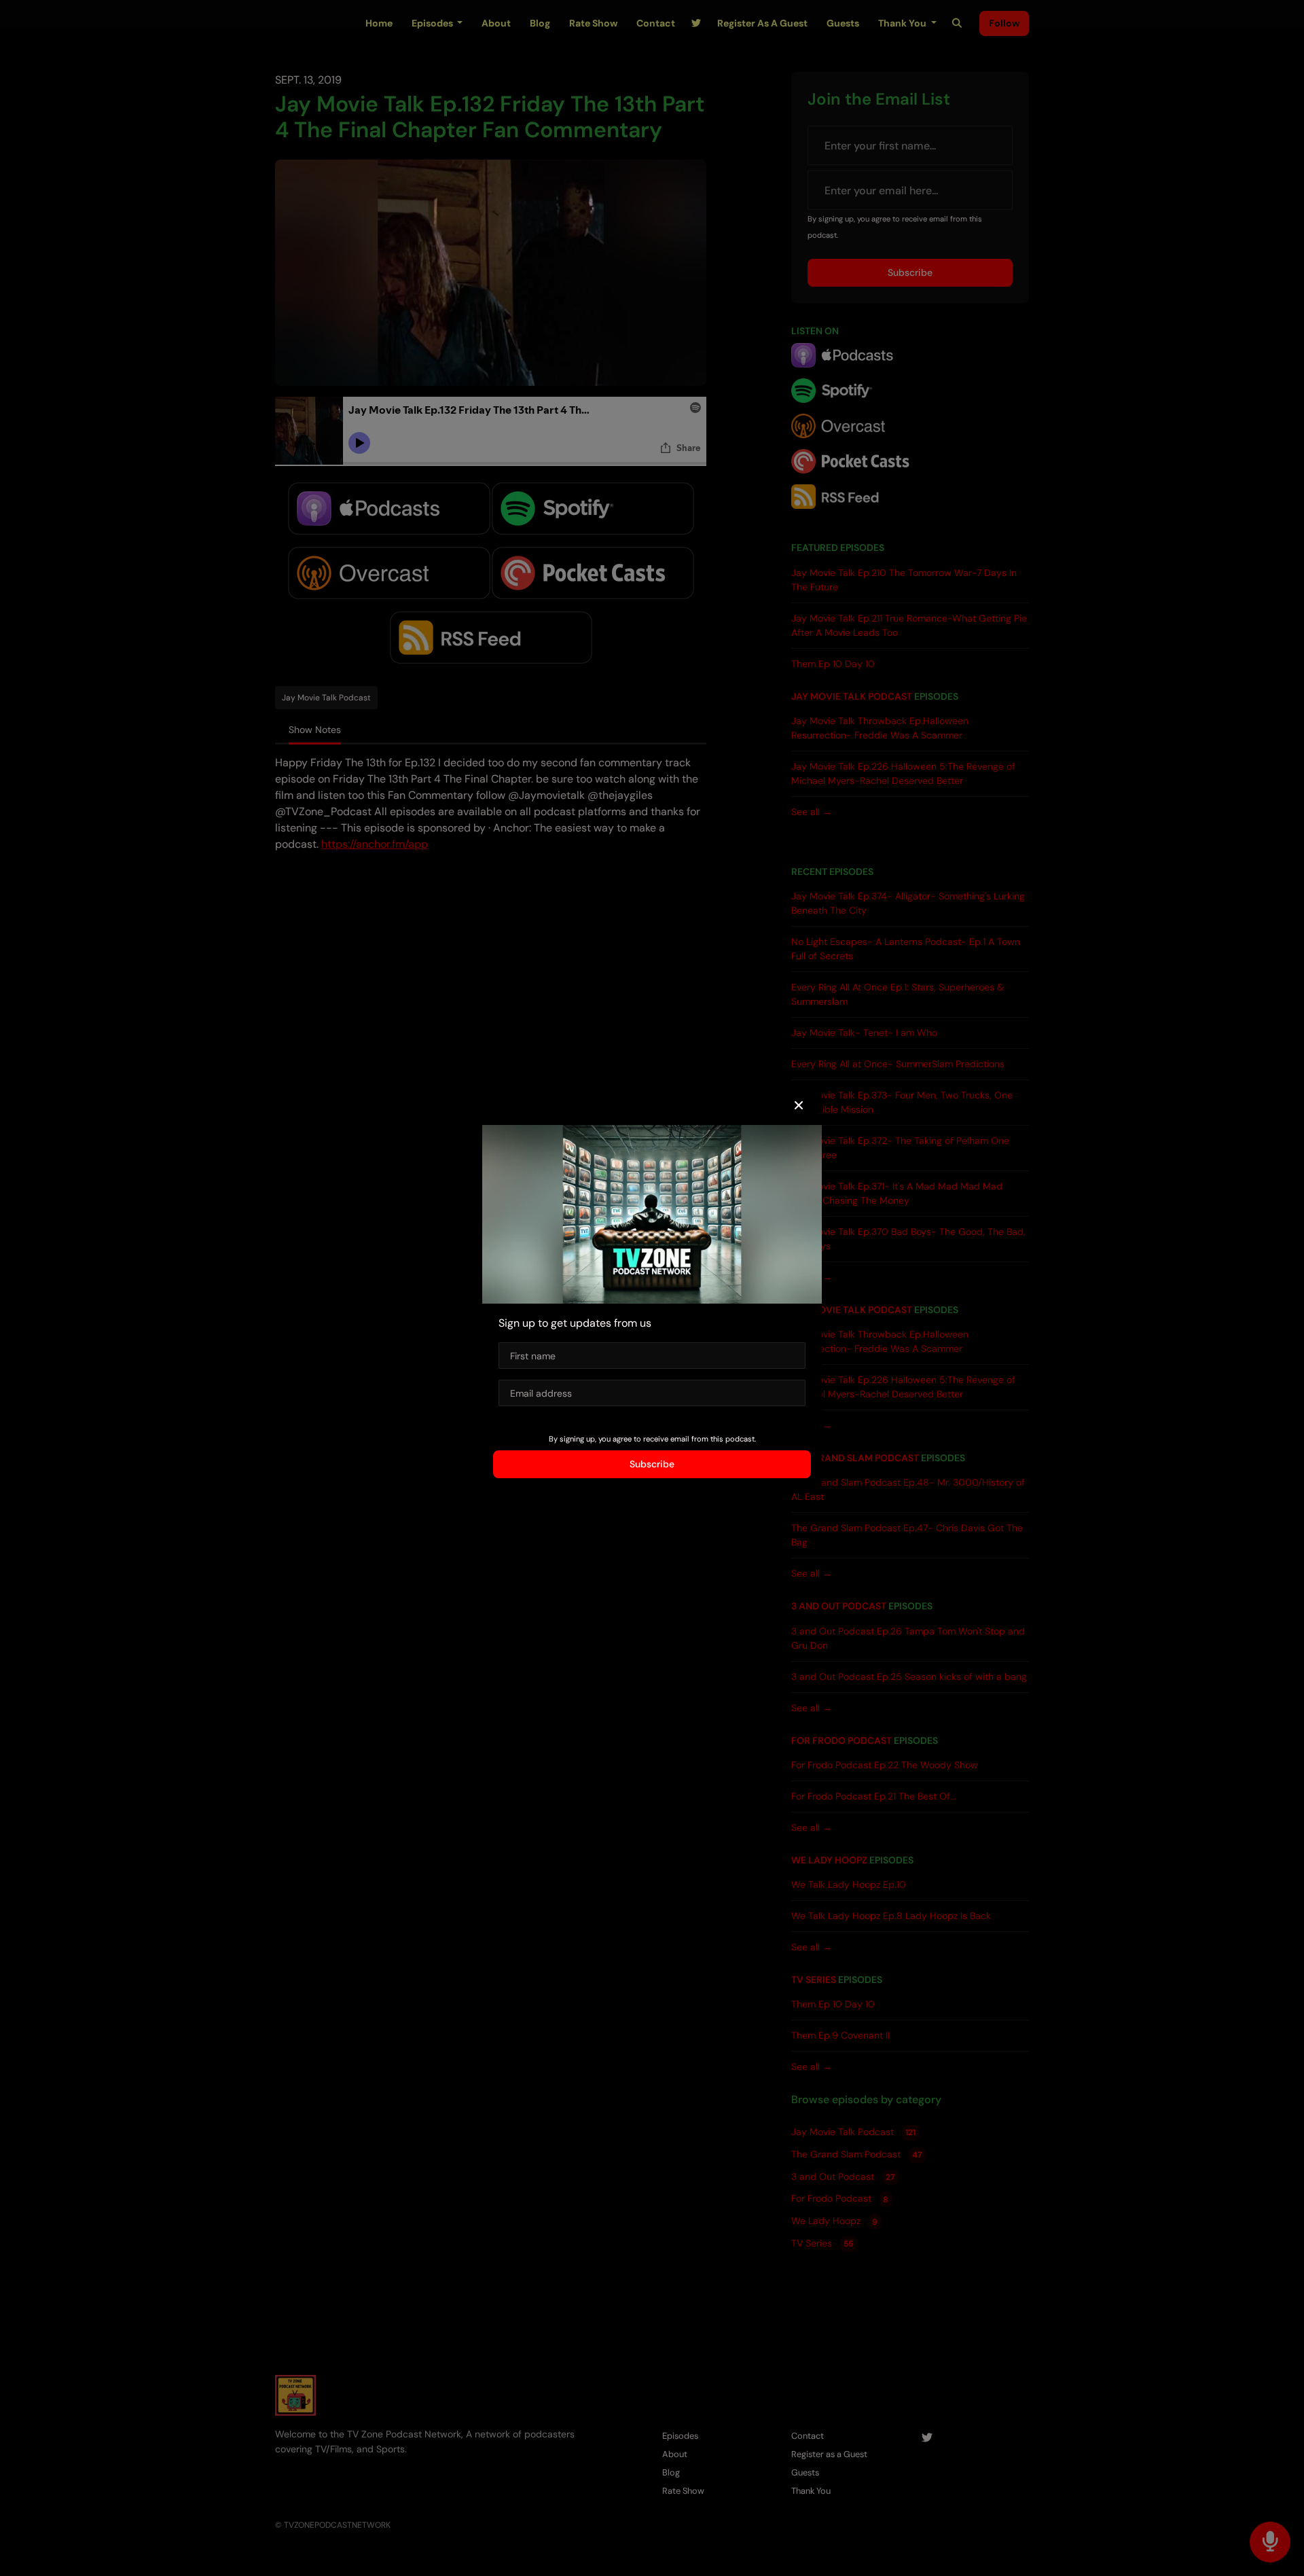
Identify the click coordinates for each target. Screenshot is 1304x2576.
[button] (799, 1106)
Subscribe (652, 1464)
